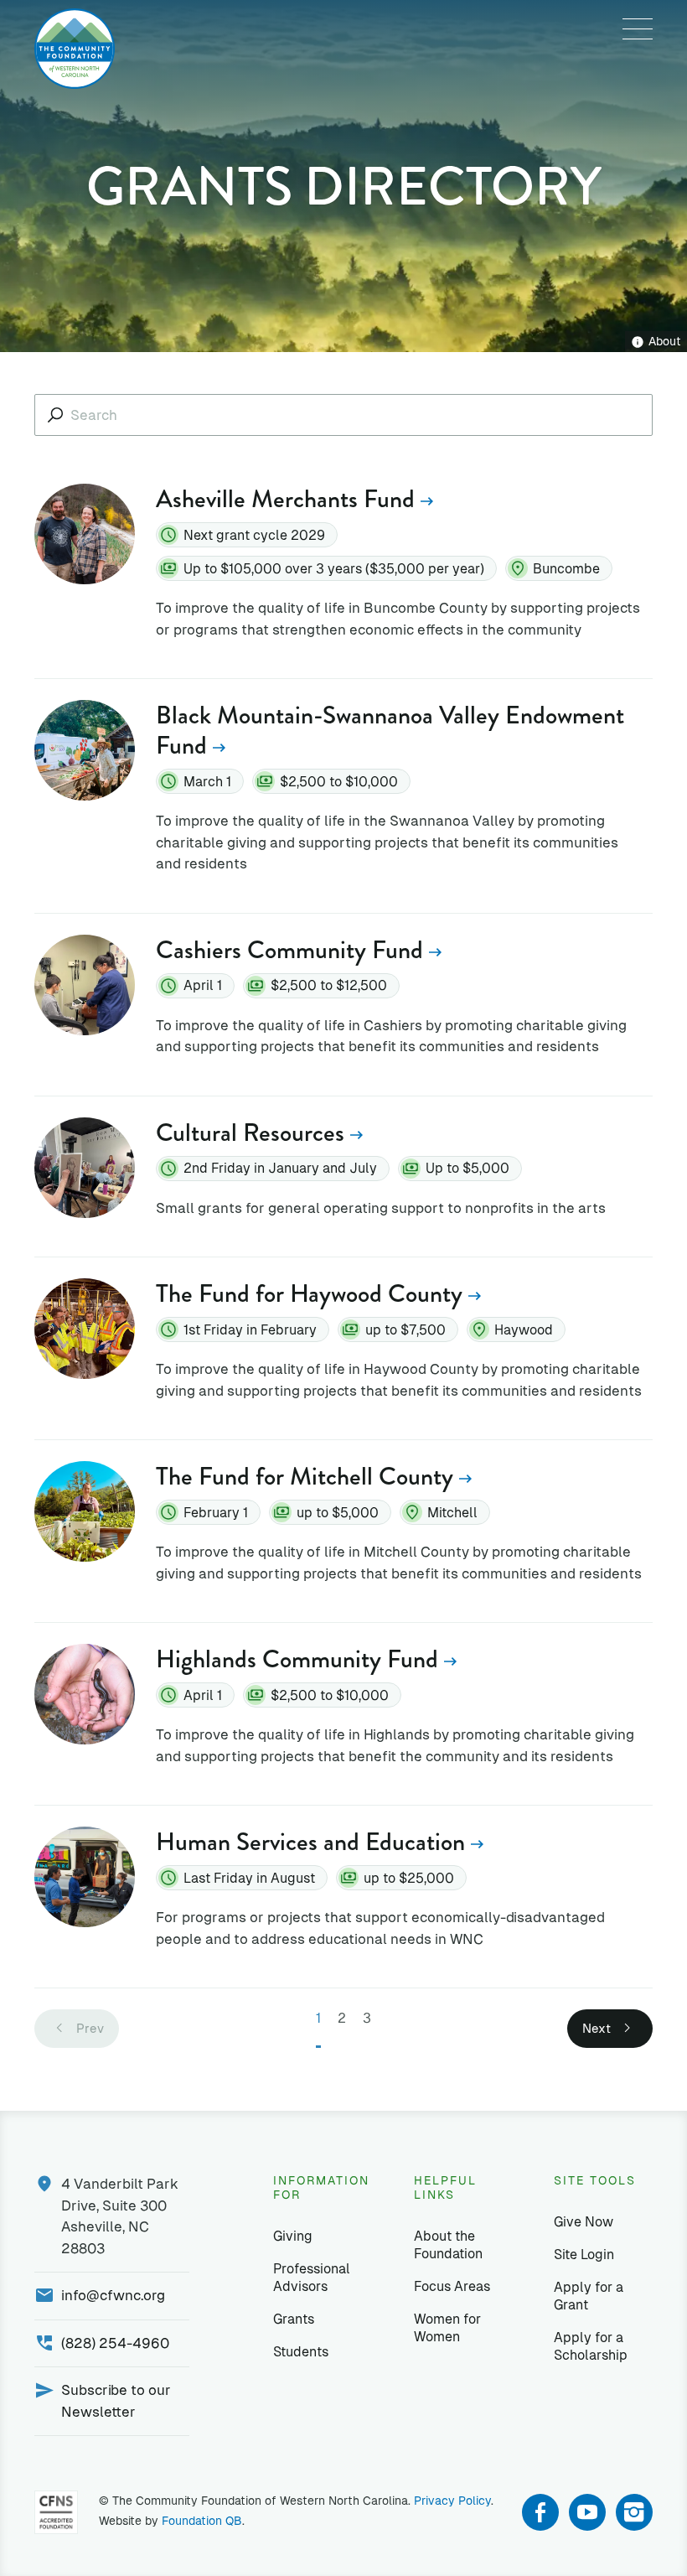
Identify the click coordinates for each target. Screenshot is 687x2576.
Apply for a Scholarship (591, 2346)
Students (301, 2352)
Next (597, 2028)
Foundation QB (202, 2521)
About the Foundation (448, 2245)
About (665, 341)
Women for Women (447, 2328)
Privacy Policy (452, 2501)
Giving (293, 2236)
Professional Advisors (312, 2278)
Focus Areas (452, 2286)
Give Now (584, 2222)
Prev (90, 2028)
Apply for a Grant (589, 2296)
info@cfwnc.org (113, 2295)
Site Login (584, 2255)
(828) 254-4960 (115, 2343)
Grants (294, 2319)
